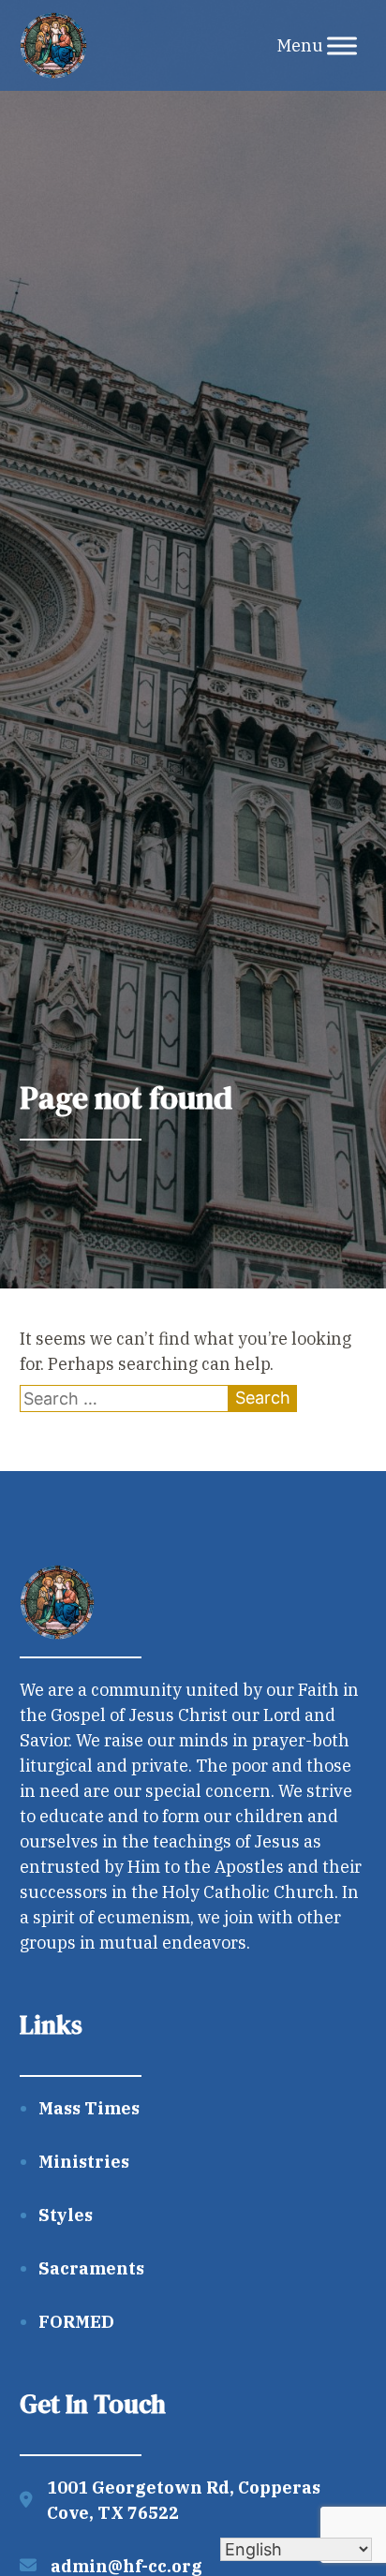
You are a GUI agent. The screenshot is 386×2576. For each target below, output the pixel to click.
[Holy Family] (53, 46)
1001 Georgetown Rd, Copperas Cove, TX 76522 (184, 2500)
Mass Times (89, 2108)
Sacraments (91, 2268)
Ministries (84, 2162)
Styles (66, 2215)
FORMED (76, 2322)
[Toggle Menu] (342, 45)
